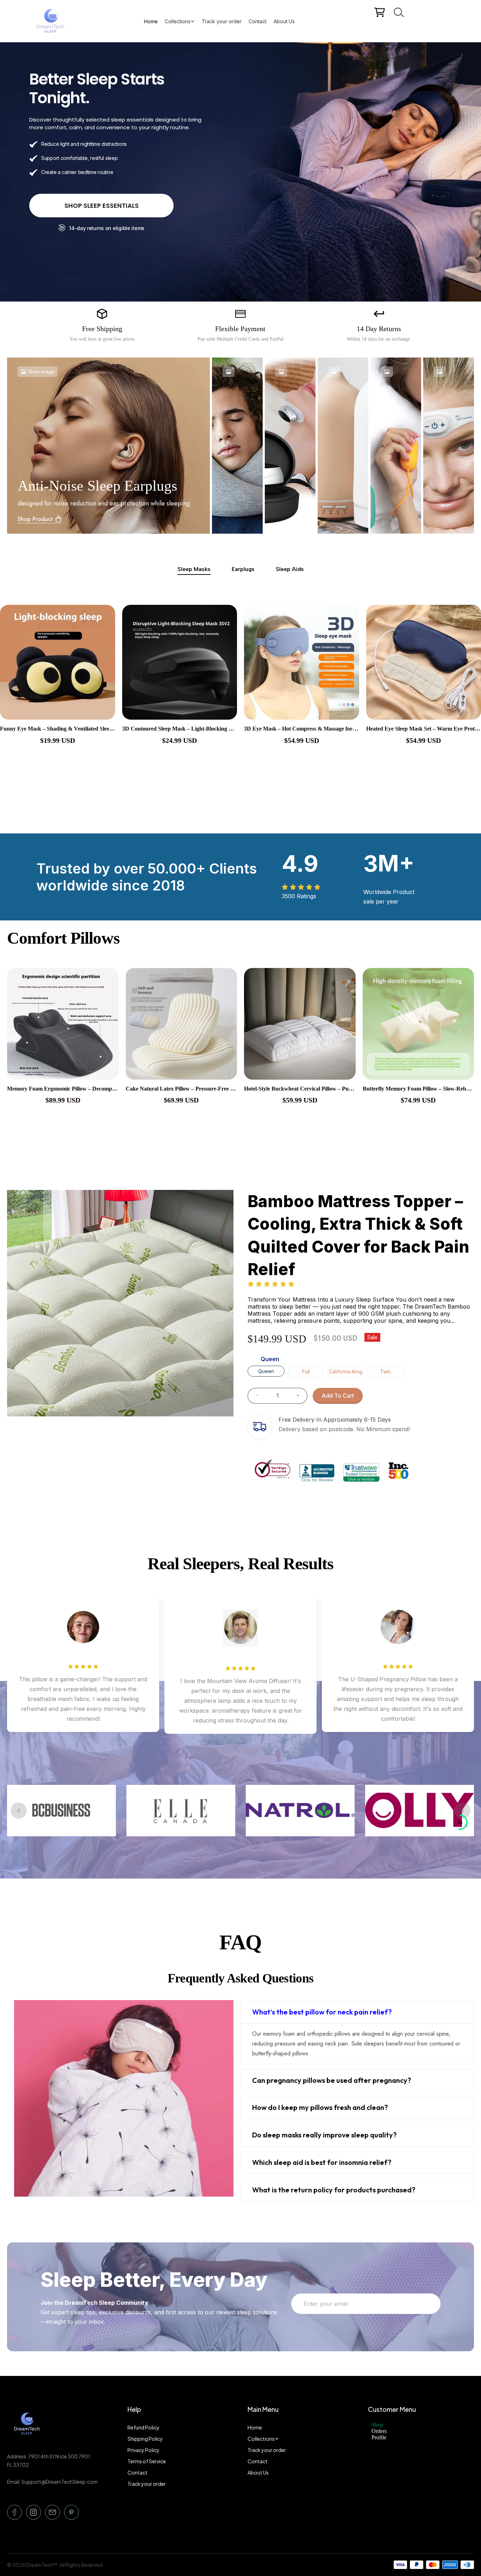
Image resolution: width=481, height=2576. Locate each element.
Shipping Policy (145, 2439)
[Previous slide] (19, 1811)
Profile (379, 2437)
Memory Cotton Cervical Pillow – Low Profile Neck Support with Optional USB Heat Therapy (418, 1089)
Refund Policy (143, 2427)
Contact (258, 21)
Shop (377, 2425)
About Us (284, 21)
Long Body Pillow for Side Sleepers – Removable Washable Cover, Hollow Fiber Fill (300, 1089)
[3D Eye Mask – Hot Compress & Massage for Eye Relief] (180, 662)
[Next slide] (462, 1811)
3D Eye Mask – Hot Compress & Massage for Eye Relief (180, 729)
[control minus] (254, 1396)
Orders (379, 2431)
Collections (178, 21)
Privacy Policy (143, 2450)
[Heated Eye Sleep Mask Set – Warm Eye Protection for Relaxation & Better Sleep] (302, 662)
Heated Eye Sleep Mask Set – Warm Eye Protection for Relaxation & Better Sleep (302, 729)
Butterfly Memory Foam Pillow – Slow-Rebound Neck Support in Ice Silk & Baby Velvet (63, 1089)
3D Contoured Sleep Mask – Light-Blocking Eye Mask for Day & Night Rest (58, 729)
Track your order (222, 21)
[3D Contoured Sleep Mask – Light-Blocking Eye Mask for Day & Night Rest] (58, 662)
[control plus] (301, 1396)
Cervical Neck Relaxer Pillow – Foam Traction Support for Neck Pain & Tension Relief (182, 1089)
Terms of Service (147, 2461)
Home (151, 21)
